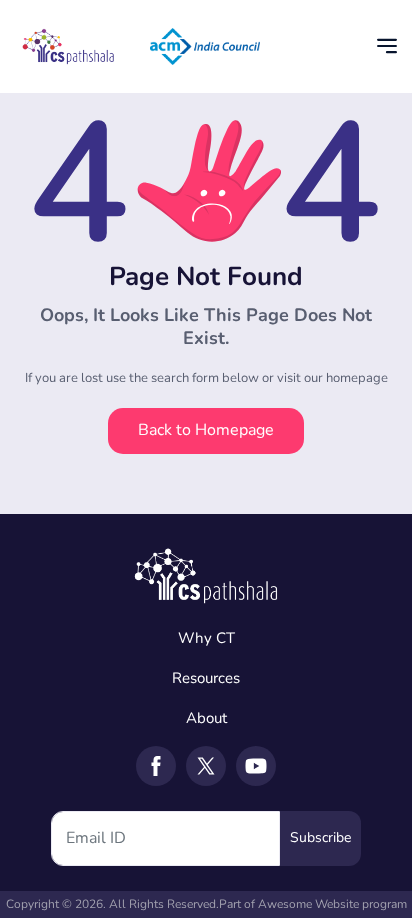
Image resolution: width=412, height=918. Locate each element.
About (206, 718)
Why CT (206, 638)
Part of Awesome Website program (313, 904)
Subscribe (320, 837)
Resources (206, 678)
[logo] (206, 573)
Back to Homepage (206, 430)
